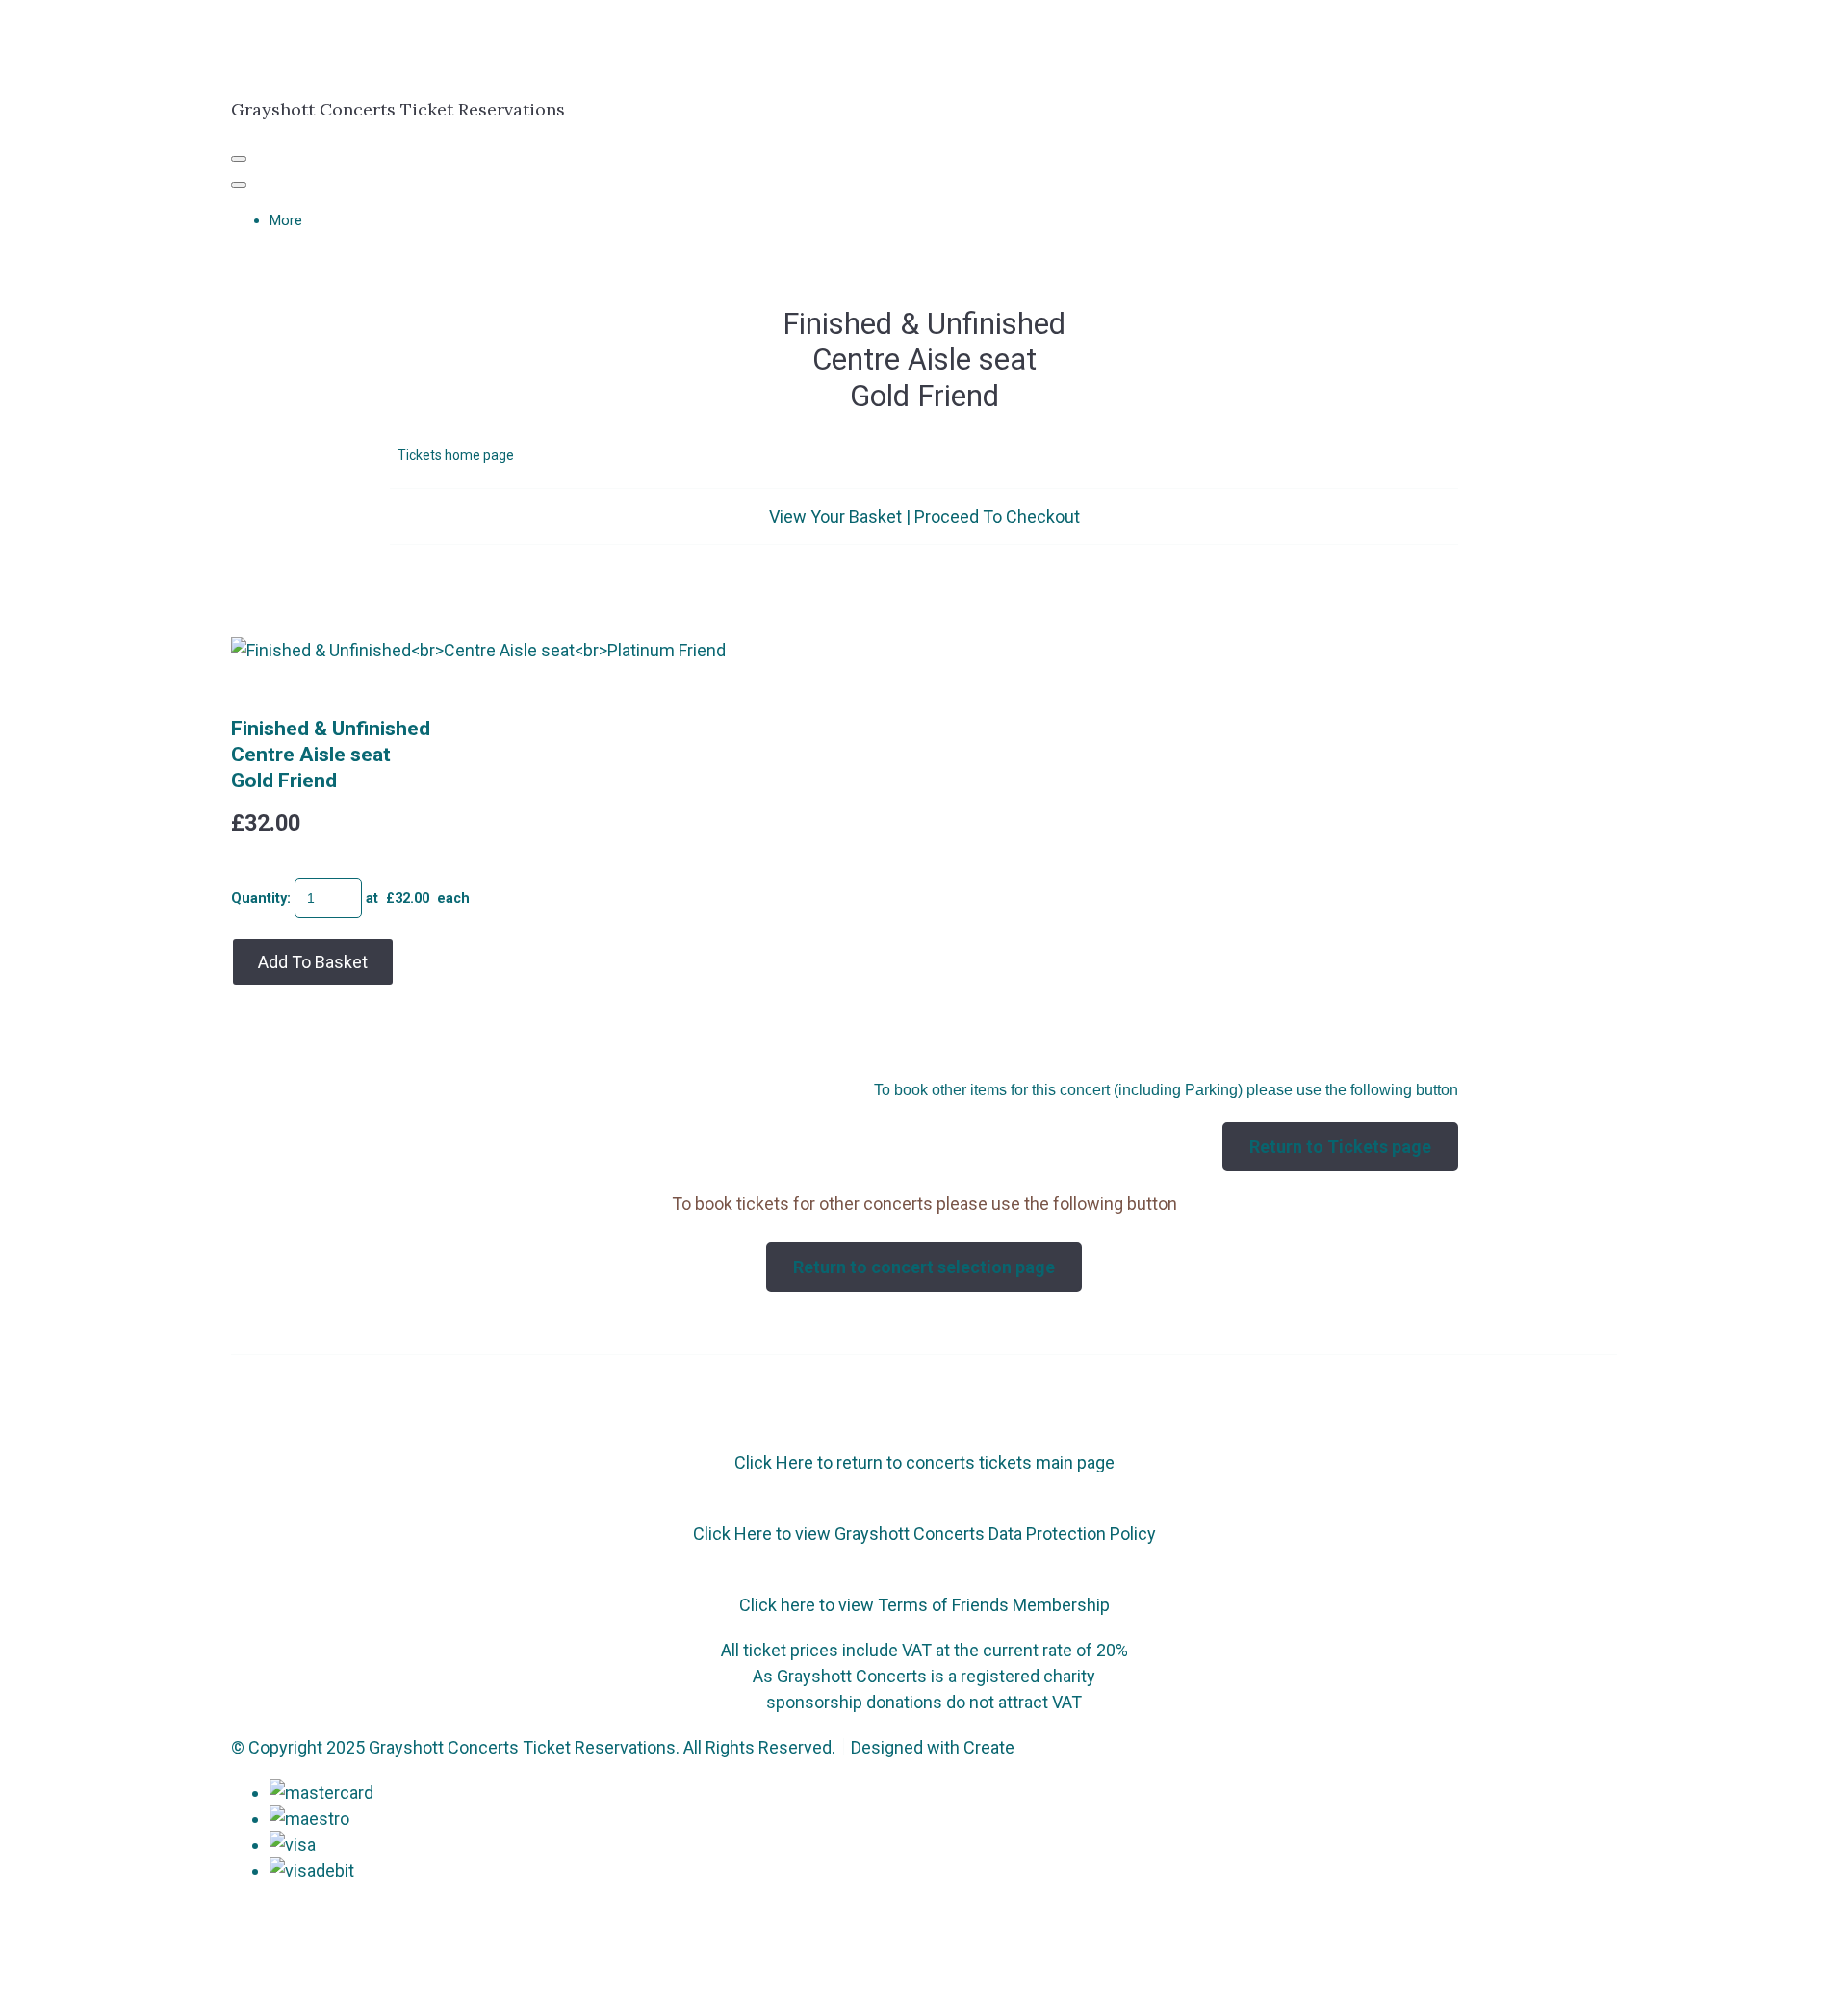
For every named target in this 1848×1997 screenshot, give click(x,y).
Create (989, 1747)
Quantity (259, 898)
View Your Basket (835, 516)
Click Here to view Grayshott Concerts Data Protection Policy (924, 1534)
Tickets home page (456, 455)
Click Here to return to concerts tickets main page (924, 1462)
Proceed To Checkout (997, 516)
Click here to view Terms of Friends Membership (924, 1605)
